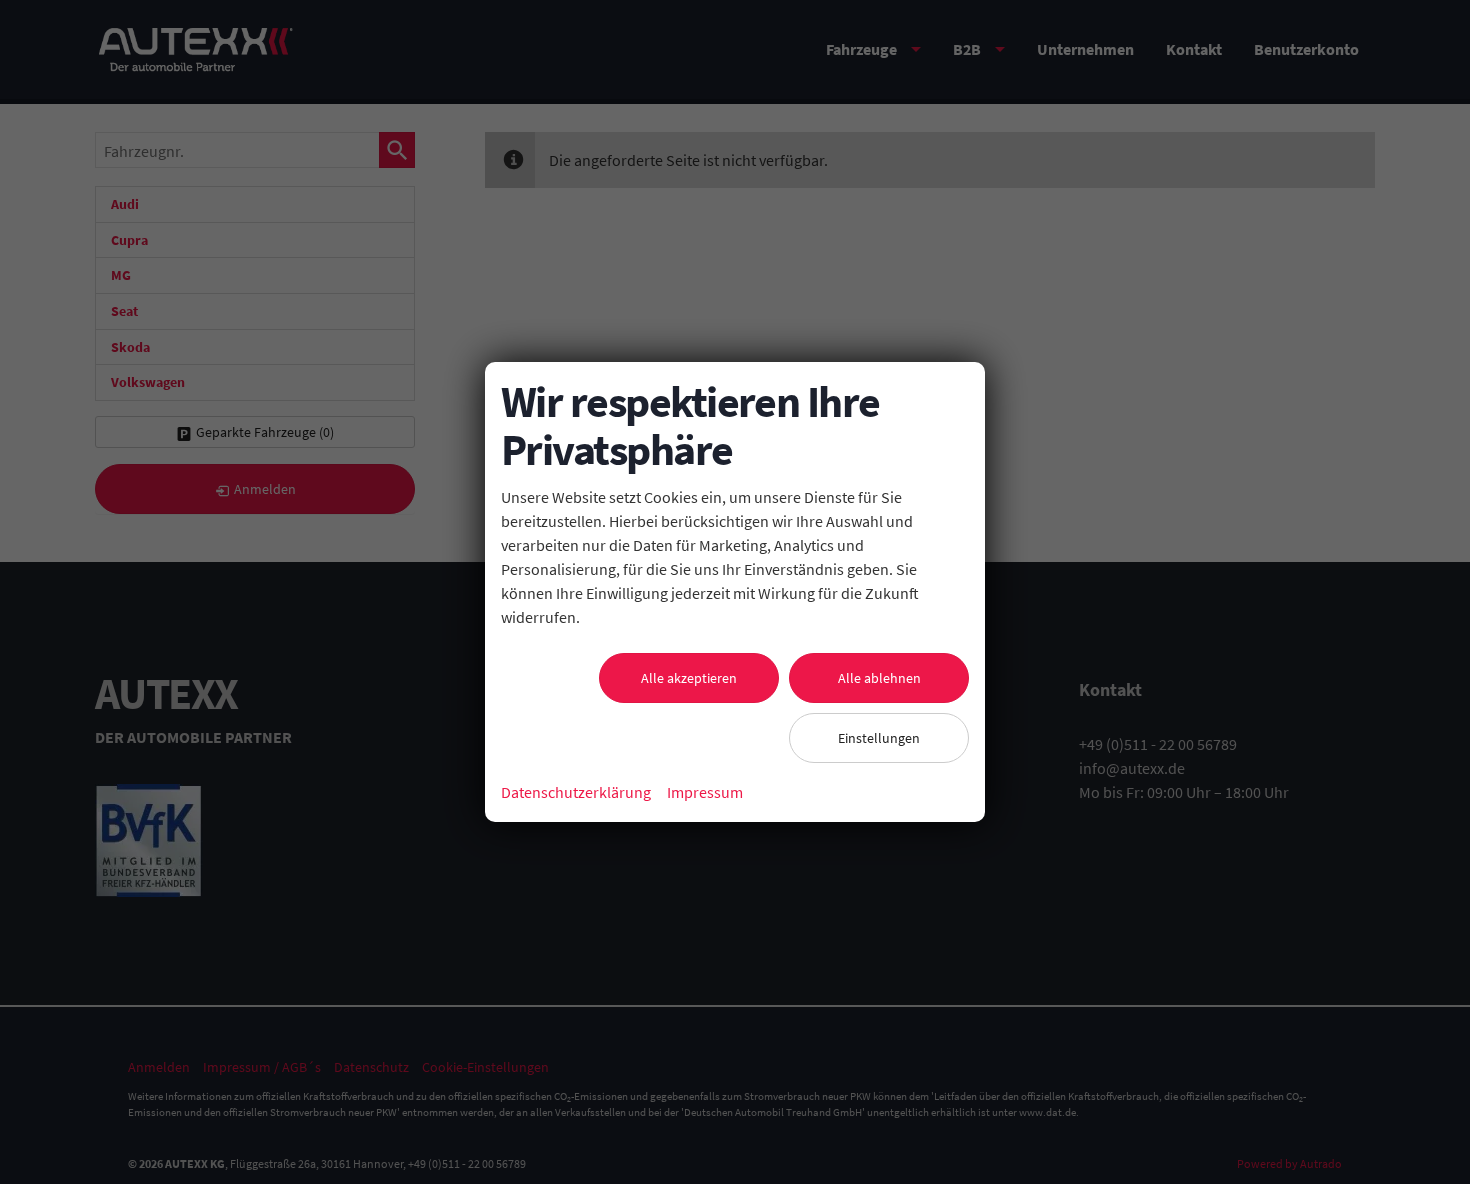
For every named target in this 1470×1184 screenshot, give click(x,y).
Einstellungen (879, 738)
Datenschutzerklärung (576, 792)
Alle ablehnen (879, 678)
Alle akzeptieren (689, 678)
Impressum (705, 792)
